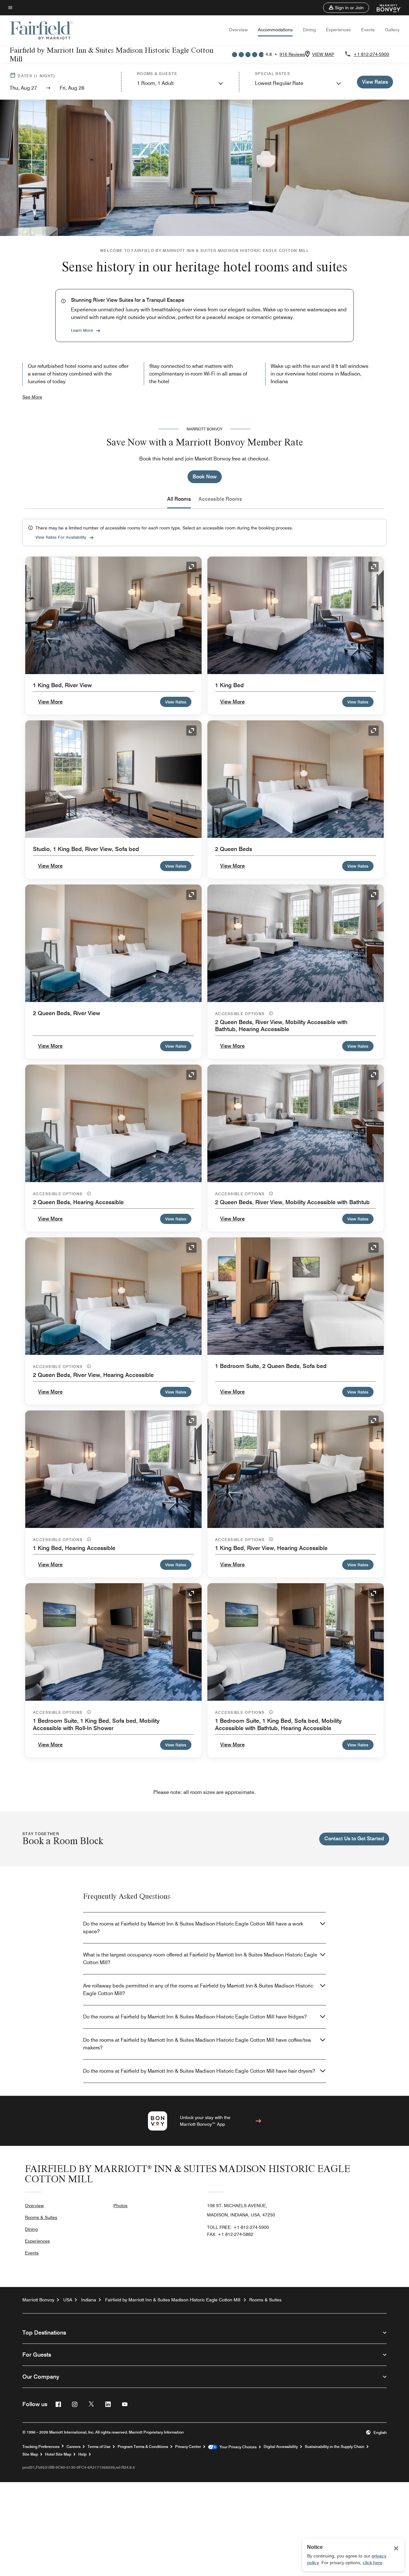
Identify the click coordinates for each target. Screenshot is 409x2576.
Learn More (82, 330)
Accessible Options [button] (241, 1014)
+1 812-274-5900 (371, 54)
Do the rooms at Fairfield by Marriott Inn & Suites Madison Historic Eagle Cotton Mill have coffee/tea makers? (197, 2044)
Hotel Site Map (58, 2454)
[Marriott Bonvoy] (385, 8)
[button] (346, 8)
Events (368, 30)
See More (32, 397)
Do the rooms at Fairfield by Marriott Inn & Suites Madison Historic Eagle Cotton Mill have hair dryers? (199, 2071)
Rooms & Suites (41, 2217)
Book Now (205, 477)
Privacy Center (188, 2447)
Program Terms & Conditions (143, 2447)
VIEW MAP (323, 54)
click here (373, 2563)
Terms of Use (99, 2447)
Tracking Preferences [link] (41, 2447)
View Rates (176, 702)
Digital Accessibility (281, 2447)
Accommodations (275, 30)
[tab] (179, 499)
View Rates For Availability (61, 537)
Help (82, 2454)
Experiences (338, 30)
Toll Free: (238, 2227)
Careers (73, 2447)
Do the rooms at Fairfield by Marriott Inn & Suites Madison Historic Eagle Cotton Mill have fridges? (195, 2017)
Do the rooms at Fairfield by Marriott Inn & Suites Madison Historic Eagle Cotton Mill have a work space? (193, 1928)
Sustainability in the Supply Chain (335, 2447)
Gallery (392, 30)
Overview (238, 30)
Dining (309, 30)
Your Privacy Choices (237, 2447)
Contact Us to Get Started (354, 1839)
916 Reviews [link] (292, 54)
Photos (120, 2206)
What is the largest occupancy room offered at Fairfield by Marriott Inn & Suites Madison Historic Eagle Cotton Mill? (200, 1959)
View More (50, 702)
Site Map (30, 2454)
